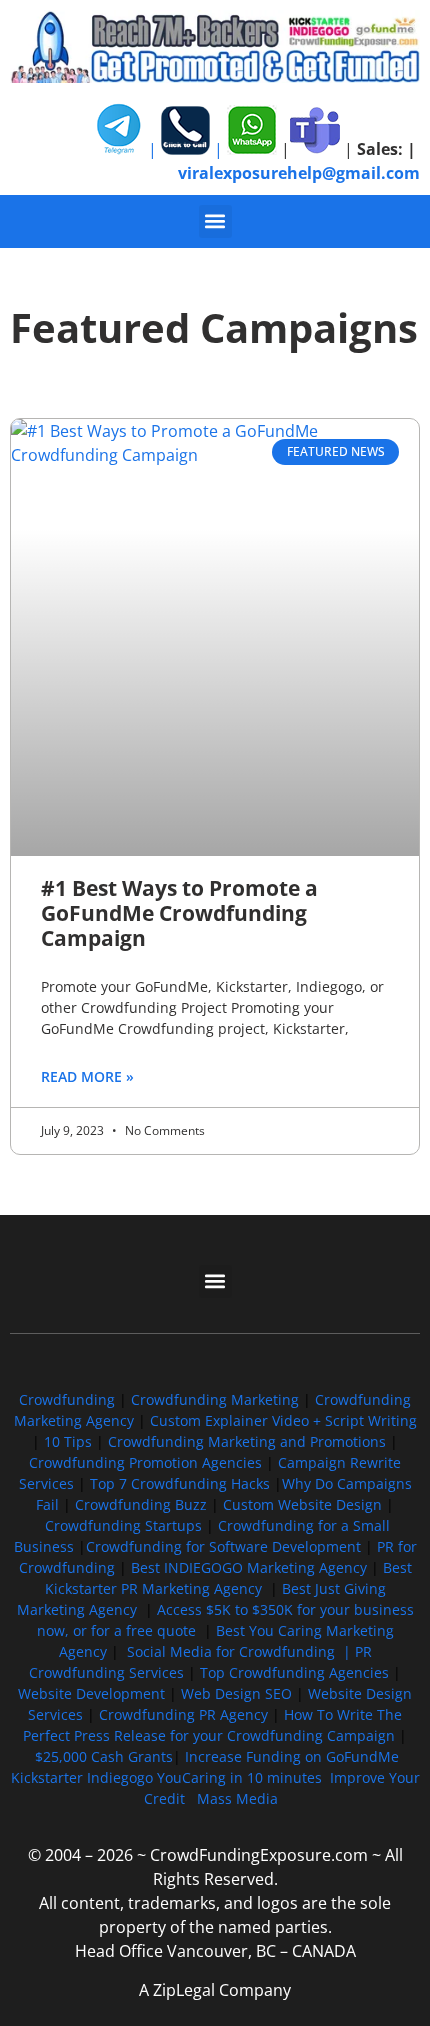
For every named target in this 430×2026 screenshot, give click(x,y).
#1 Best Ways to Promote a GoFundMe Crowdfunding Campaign (179, 913)
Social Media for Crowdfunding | (241, 1651)
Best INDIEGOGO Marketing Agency (249, 1567)
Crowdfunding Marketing (217, 1399)
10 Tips (68, 1441)
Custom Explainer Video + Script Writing (283, 1420)
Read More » (87, 1076)
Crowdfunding (67, 1399)
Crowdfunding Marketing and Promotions (247, 1441)
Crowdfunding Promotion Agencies (145, 1462)
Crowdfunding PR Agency (183, 1714)
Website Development (91, 1693)
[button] (215, 221)
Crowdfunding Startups (123, 1525)
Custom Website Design (302, 1504)
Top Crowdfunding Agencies (294, 1672)
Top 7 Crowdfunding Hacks (180, 1483)
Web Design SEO (236, 1693)
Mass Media (237, 1798)
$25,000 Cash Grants (104, 1756)
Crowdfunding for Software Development (223, 1546)
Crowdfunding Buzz (141, 1504)
